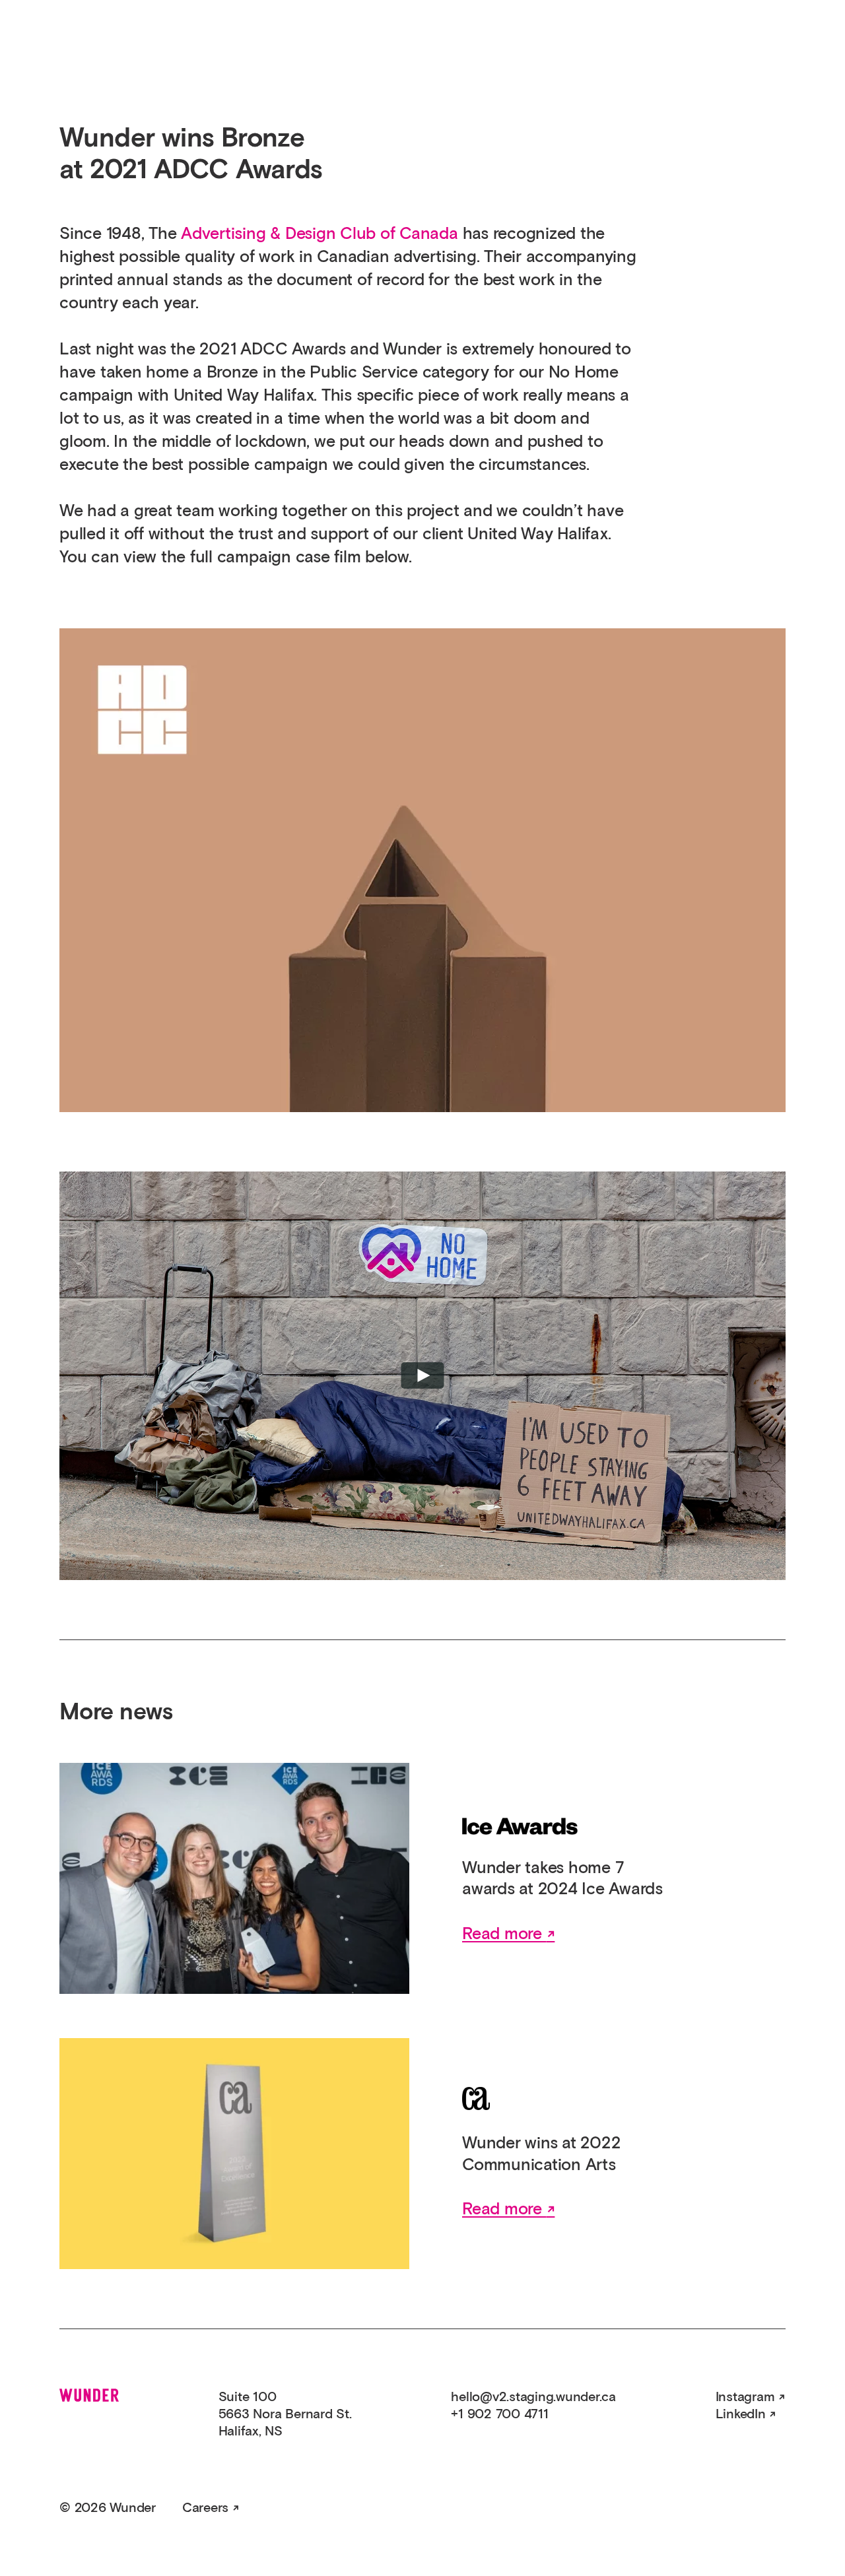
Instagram (745, 2397)
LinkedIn (741, 2414)
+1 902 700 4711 (499, 2414)
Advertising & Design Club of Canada (320, 234)
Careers (205, 2508)
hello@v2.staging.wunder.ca (533, 2397)
